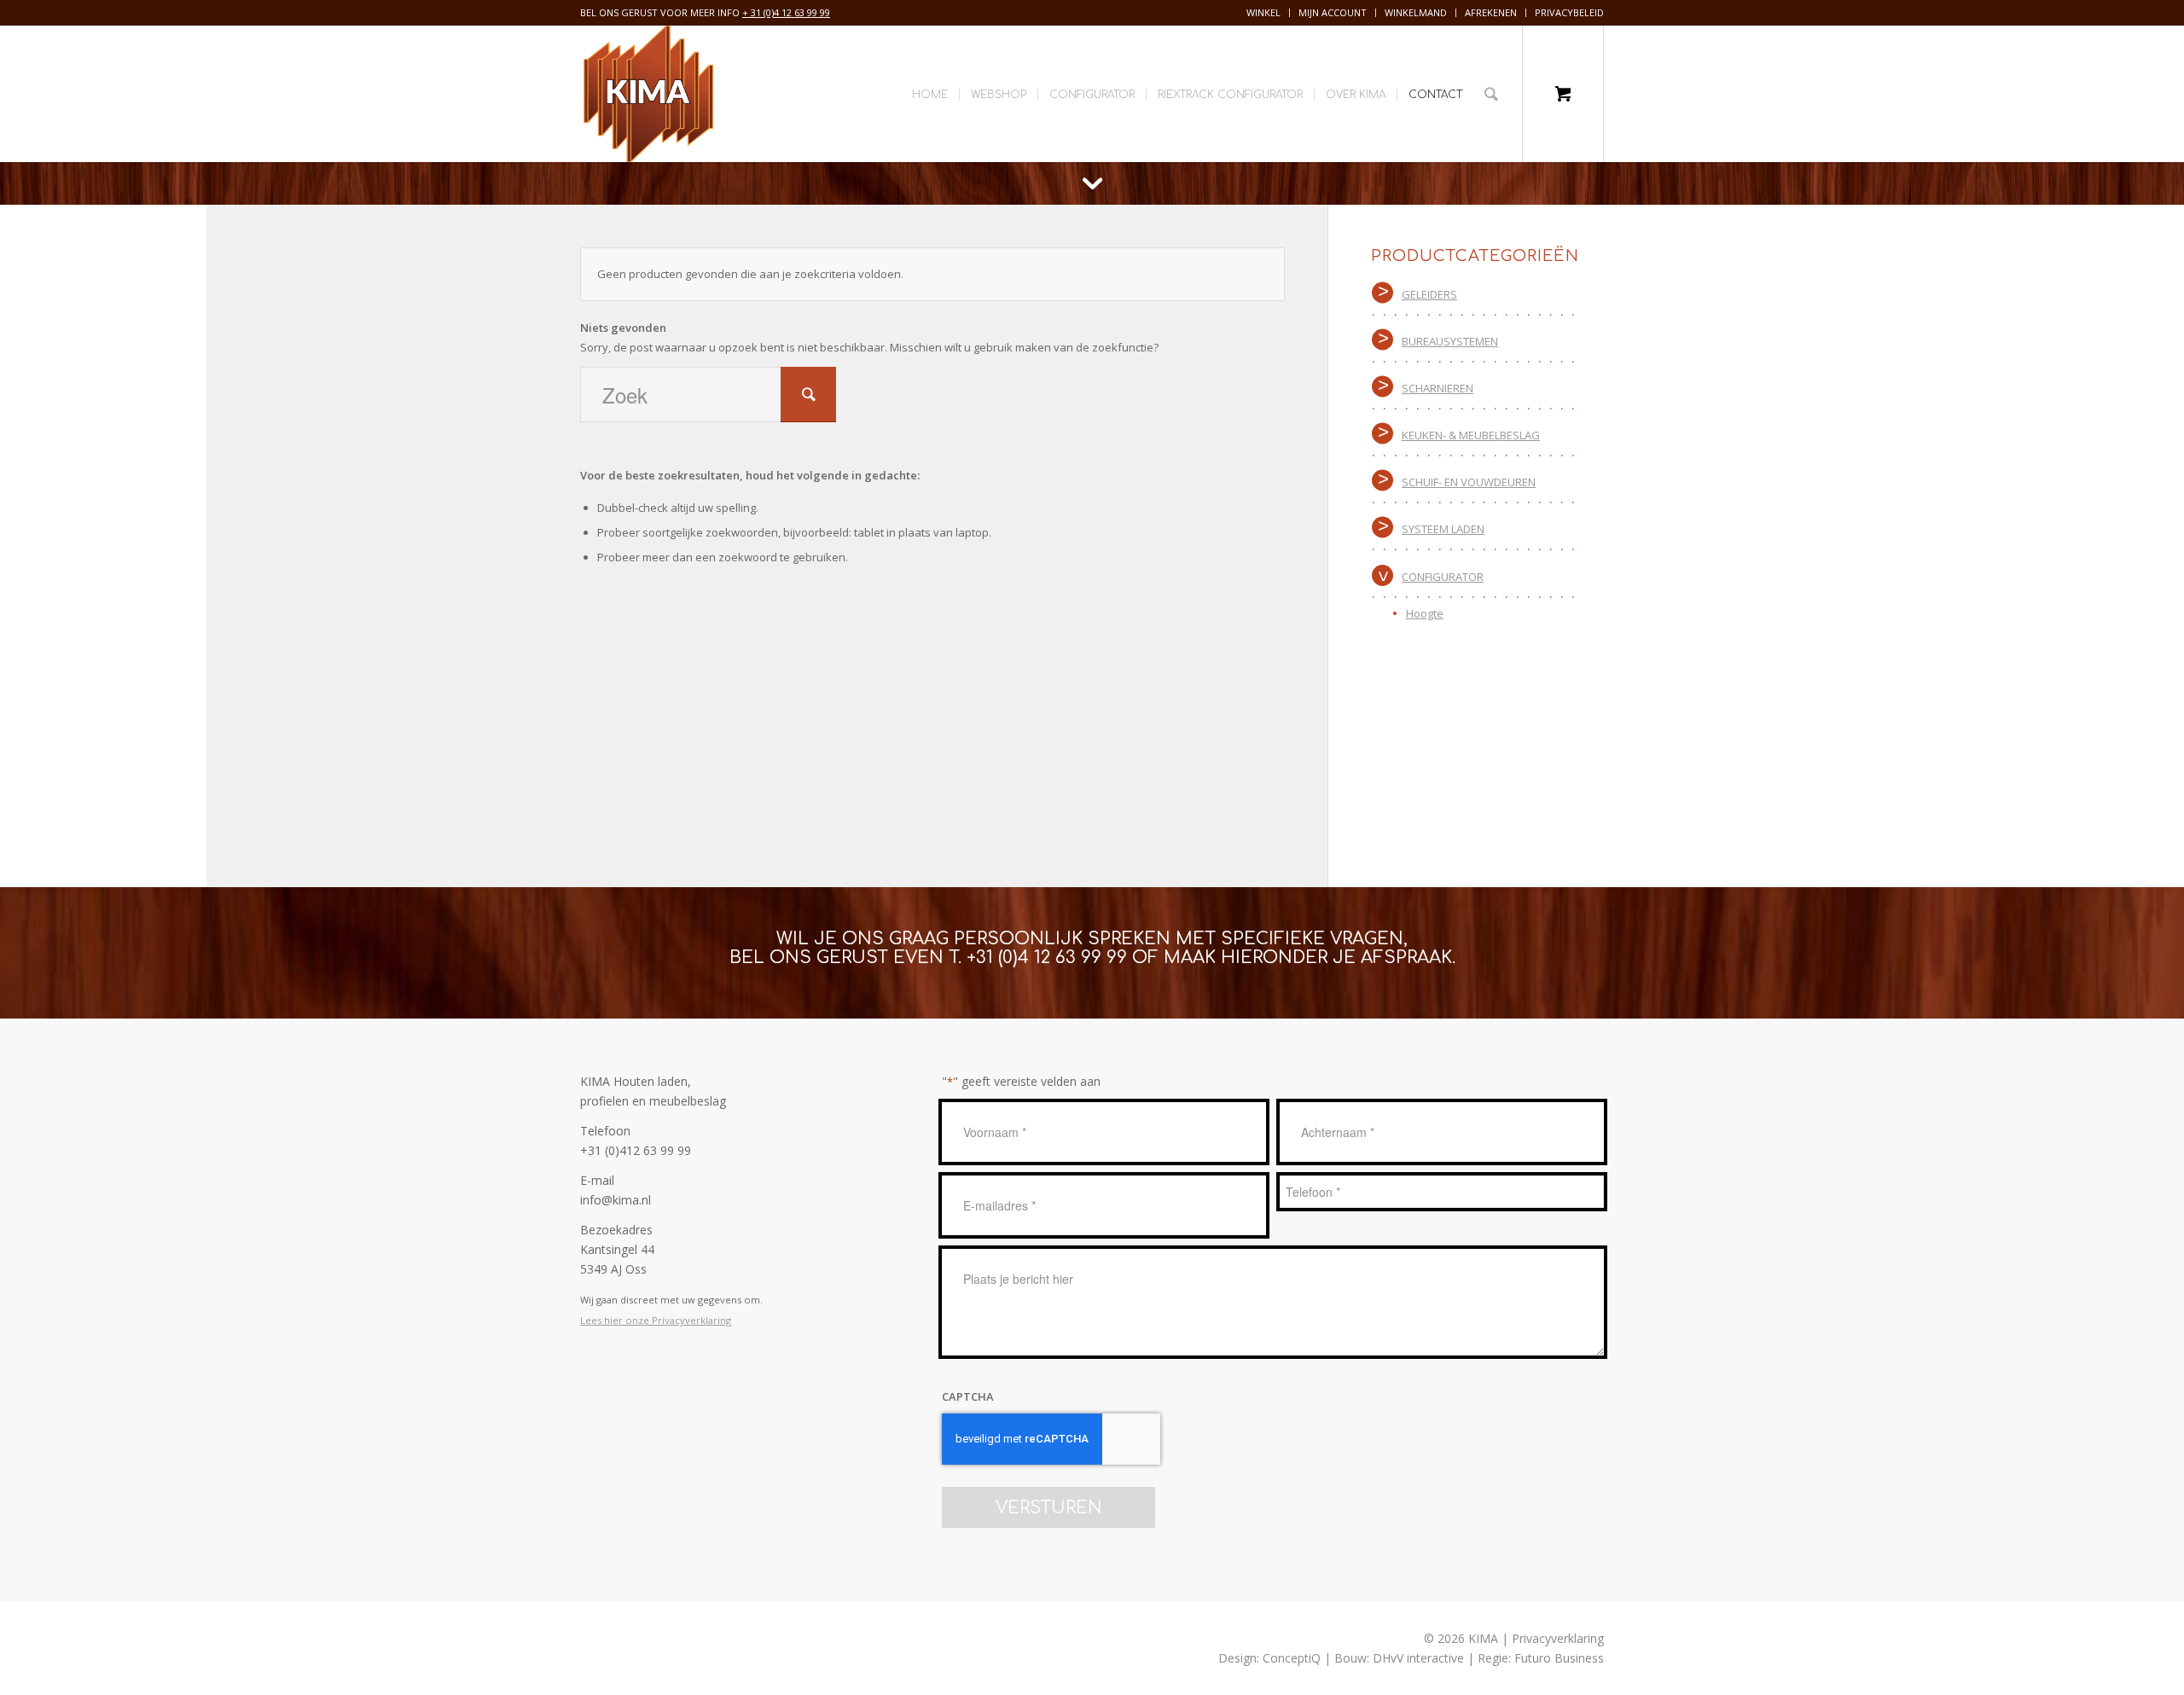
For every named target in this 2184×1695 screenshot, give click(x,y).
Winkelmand (1416, 12)
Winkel (1263, 12)
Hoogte (1425, 613)
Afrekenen (1491, 12)
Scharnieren (1438, 388)
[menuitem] (1264, 13)
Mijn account (1333, 12)
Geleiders (1429, 294)
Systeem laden (1443, 529)
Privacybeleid (1569, 12)
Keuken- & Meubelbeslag (1471, 435)
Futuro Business (1559, 1658)
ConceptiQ (1292, 1658)
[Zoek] (1491, 94)
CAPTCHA (968, 1396)
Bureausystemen (1450, 341)
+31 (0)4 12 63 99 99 (1047, 958)
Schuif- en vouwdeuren (1469, 482)
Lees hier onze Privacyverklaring (656, 1320)
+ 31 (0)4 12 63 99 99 (786, 12)
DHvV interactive (1418, 1658)
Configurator (1443, 577)
